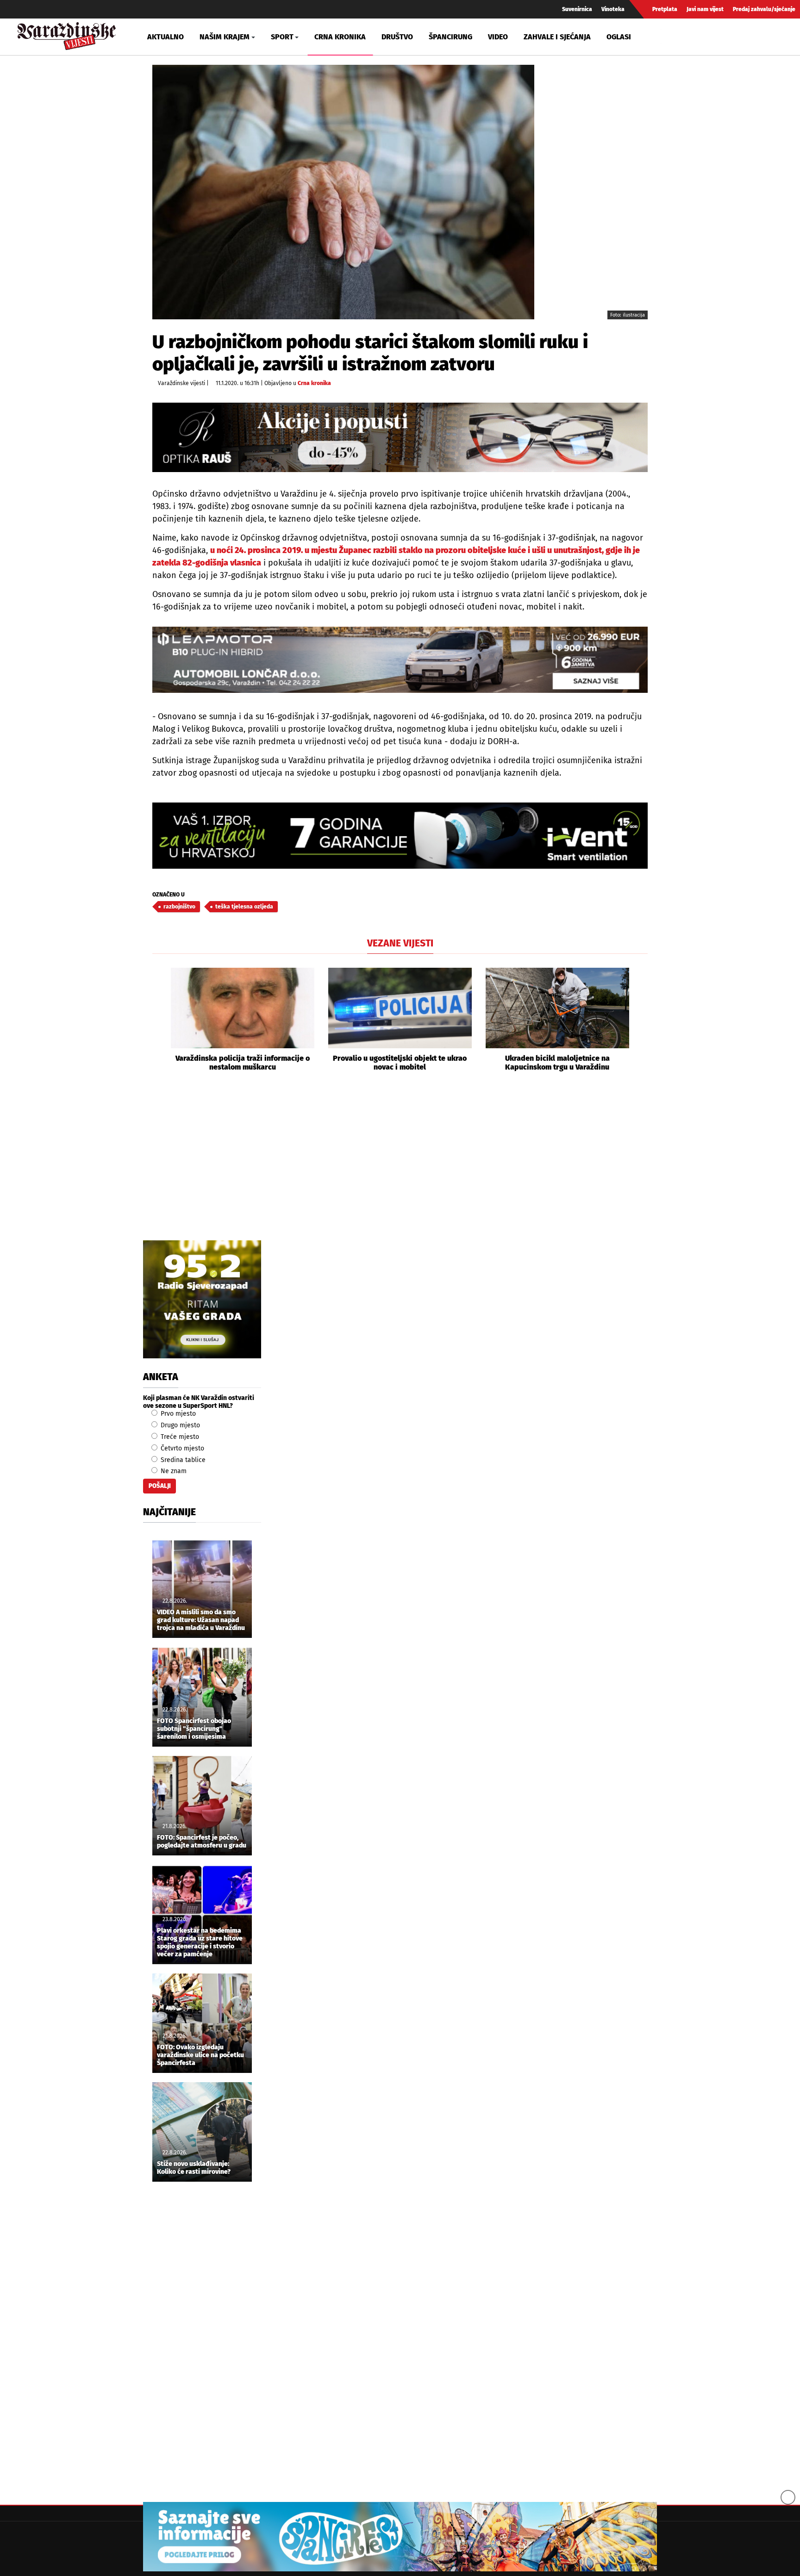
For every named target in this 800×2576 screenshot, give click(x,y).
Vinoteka (613, 9)
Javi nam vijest (705, 9)
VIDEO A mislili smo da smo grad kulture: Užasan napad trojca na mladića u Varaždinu (201, 1620)
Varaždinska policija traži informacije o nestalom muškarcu (243, 1063)
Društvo (397, 37)
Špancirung (450, 37)
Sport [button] (282, 37)
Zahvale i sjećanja (557, 37)
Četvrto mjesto (181, 1448)
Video (498, 37)
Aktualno (166, 37)
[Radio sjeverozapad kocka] (202, 1299)
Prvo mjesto (177, 1414)
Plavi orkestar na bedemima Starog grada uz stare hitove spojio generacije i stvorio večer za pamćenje (200, 1942)
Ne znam (173, 1471)
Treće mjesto (179, 1437)
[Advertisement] (400, 1166)
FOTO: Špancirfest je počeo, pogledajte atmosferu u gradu (202, 1842)
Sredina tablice (182, 1460)
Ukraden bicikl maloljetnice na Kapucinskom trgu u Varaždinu (557, 1063)
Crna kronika (340, 37)
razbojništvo (179, 907)
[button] (159, 1020)
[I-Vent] (400, 836)
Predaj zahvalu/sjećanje (764, 9)
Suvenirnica (577, 9)
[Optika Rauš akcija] (400, 437)
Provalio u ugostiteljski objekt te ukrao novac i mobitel (400, 1063)
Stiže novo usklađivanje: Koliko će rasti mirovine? (194, 2168)
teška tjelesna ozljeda (244, 907)
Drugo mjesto (179, 1425)
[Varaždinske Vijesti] (67, 34)
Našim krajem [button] (225, 37)
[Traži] (669, 37)
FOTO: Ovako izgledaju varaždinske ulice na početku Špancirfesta (200, 2055)
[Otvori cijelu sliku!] (343, 192)
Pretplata (665, 9)
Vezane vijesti (400, 943)
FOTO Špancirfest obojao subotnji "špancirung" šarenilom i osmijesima (194, 1729)
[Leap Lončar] (400, 660)
